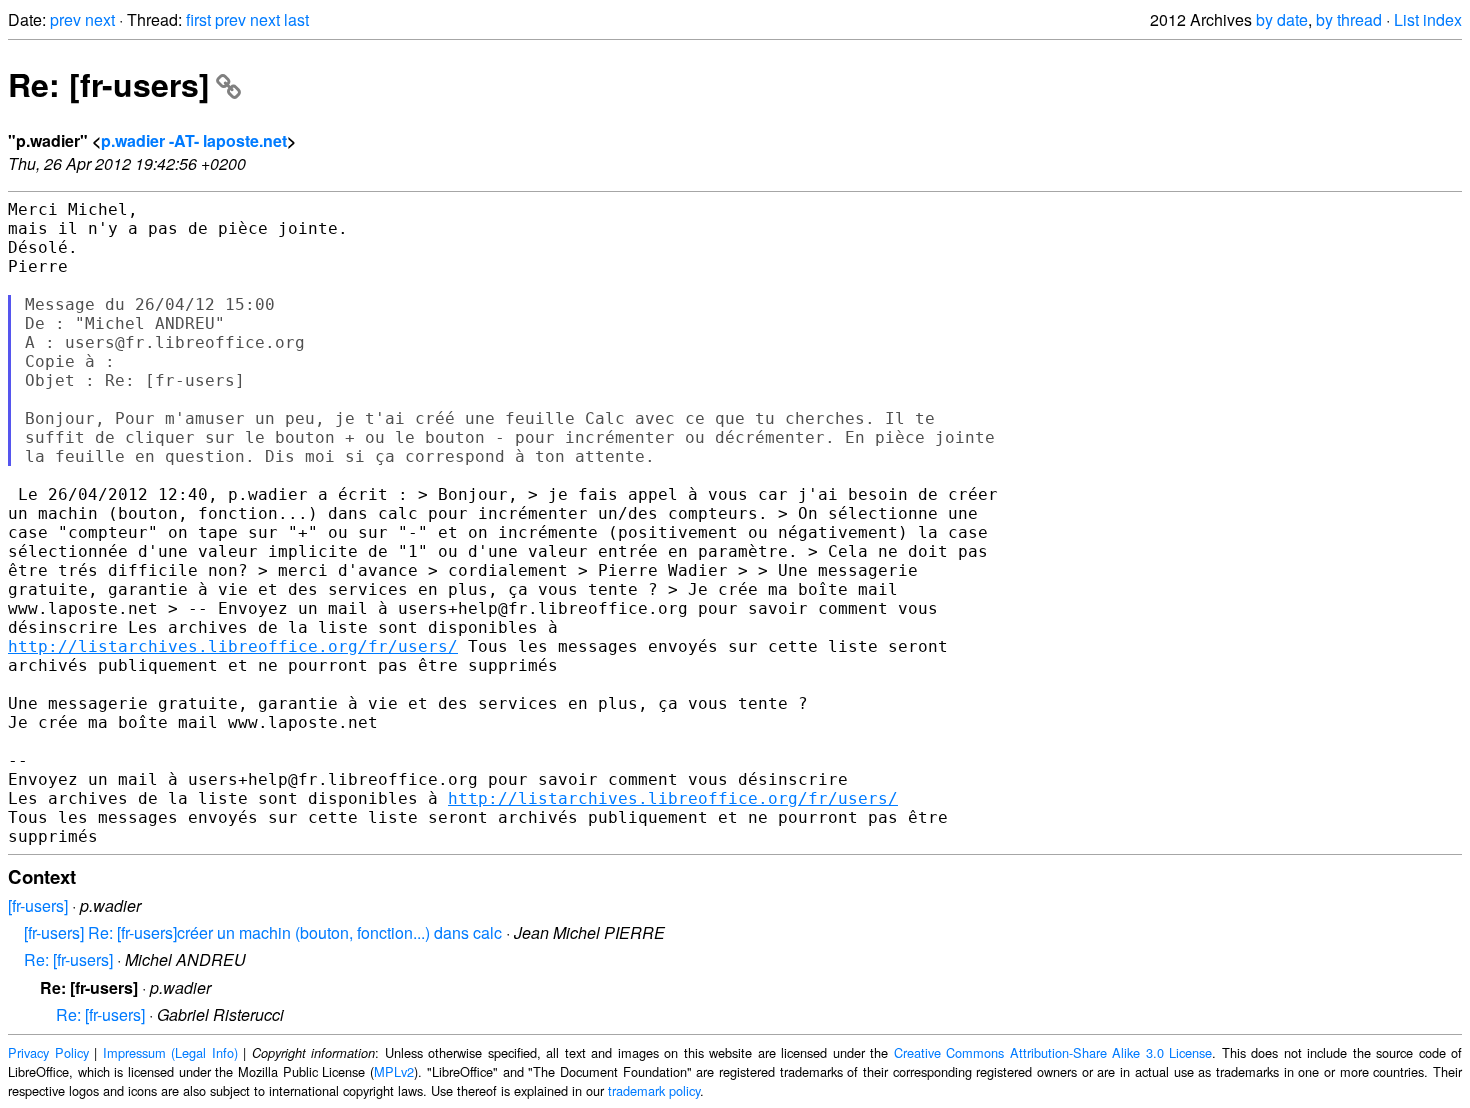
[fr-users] (38, 905)
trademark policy (654, 1090)
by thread (1349, 19)
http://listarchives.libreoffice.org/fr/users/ (233, 646)
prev (65, 19)
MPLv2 (394, 1071)
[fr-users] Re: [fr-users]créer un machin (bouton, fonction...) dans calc (263, 932)
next (100, 19)
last (296, 19)
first (198, 19)
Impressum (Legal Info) (170, 1052)
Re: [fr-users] (109, 84)
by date (1282, 19)
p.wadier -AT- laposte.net (194, 140)
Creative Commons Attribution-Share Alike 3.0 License (1053, 1052)
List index (1428, 19)
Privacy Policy (48, 1052)
